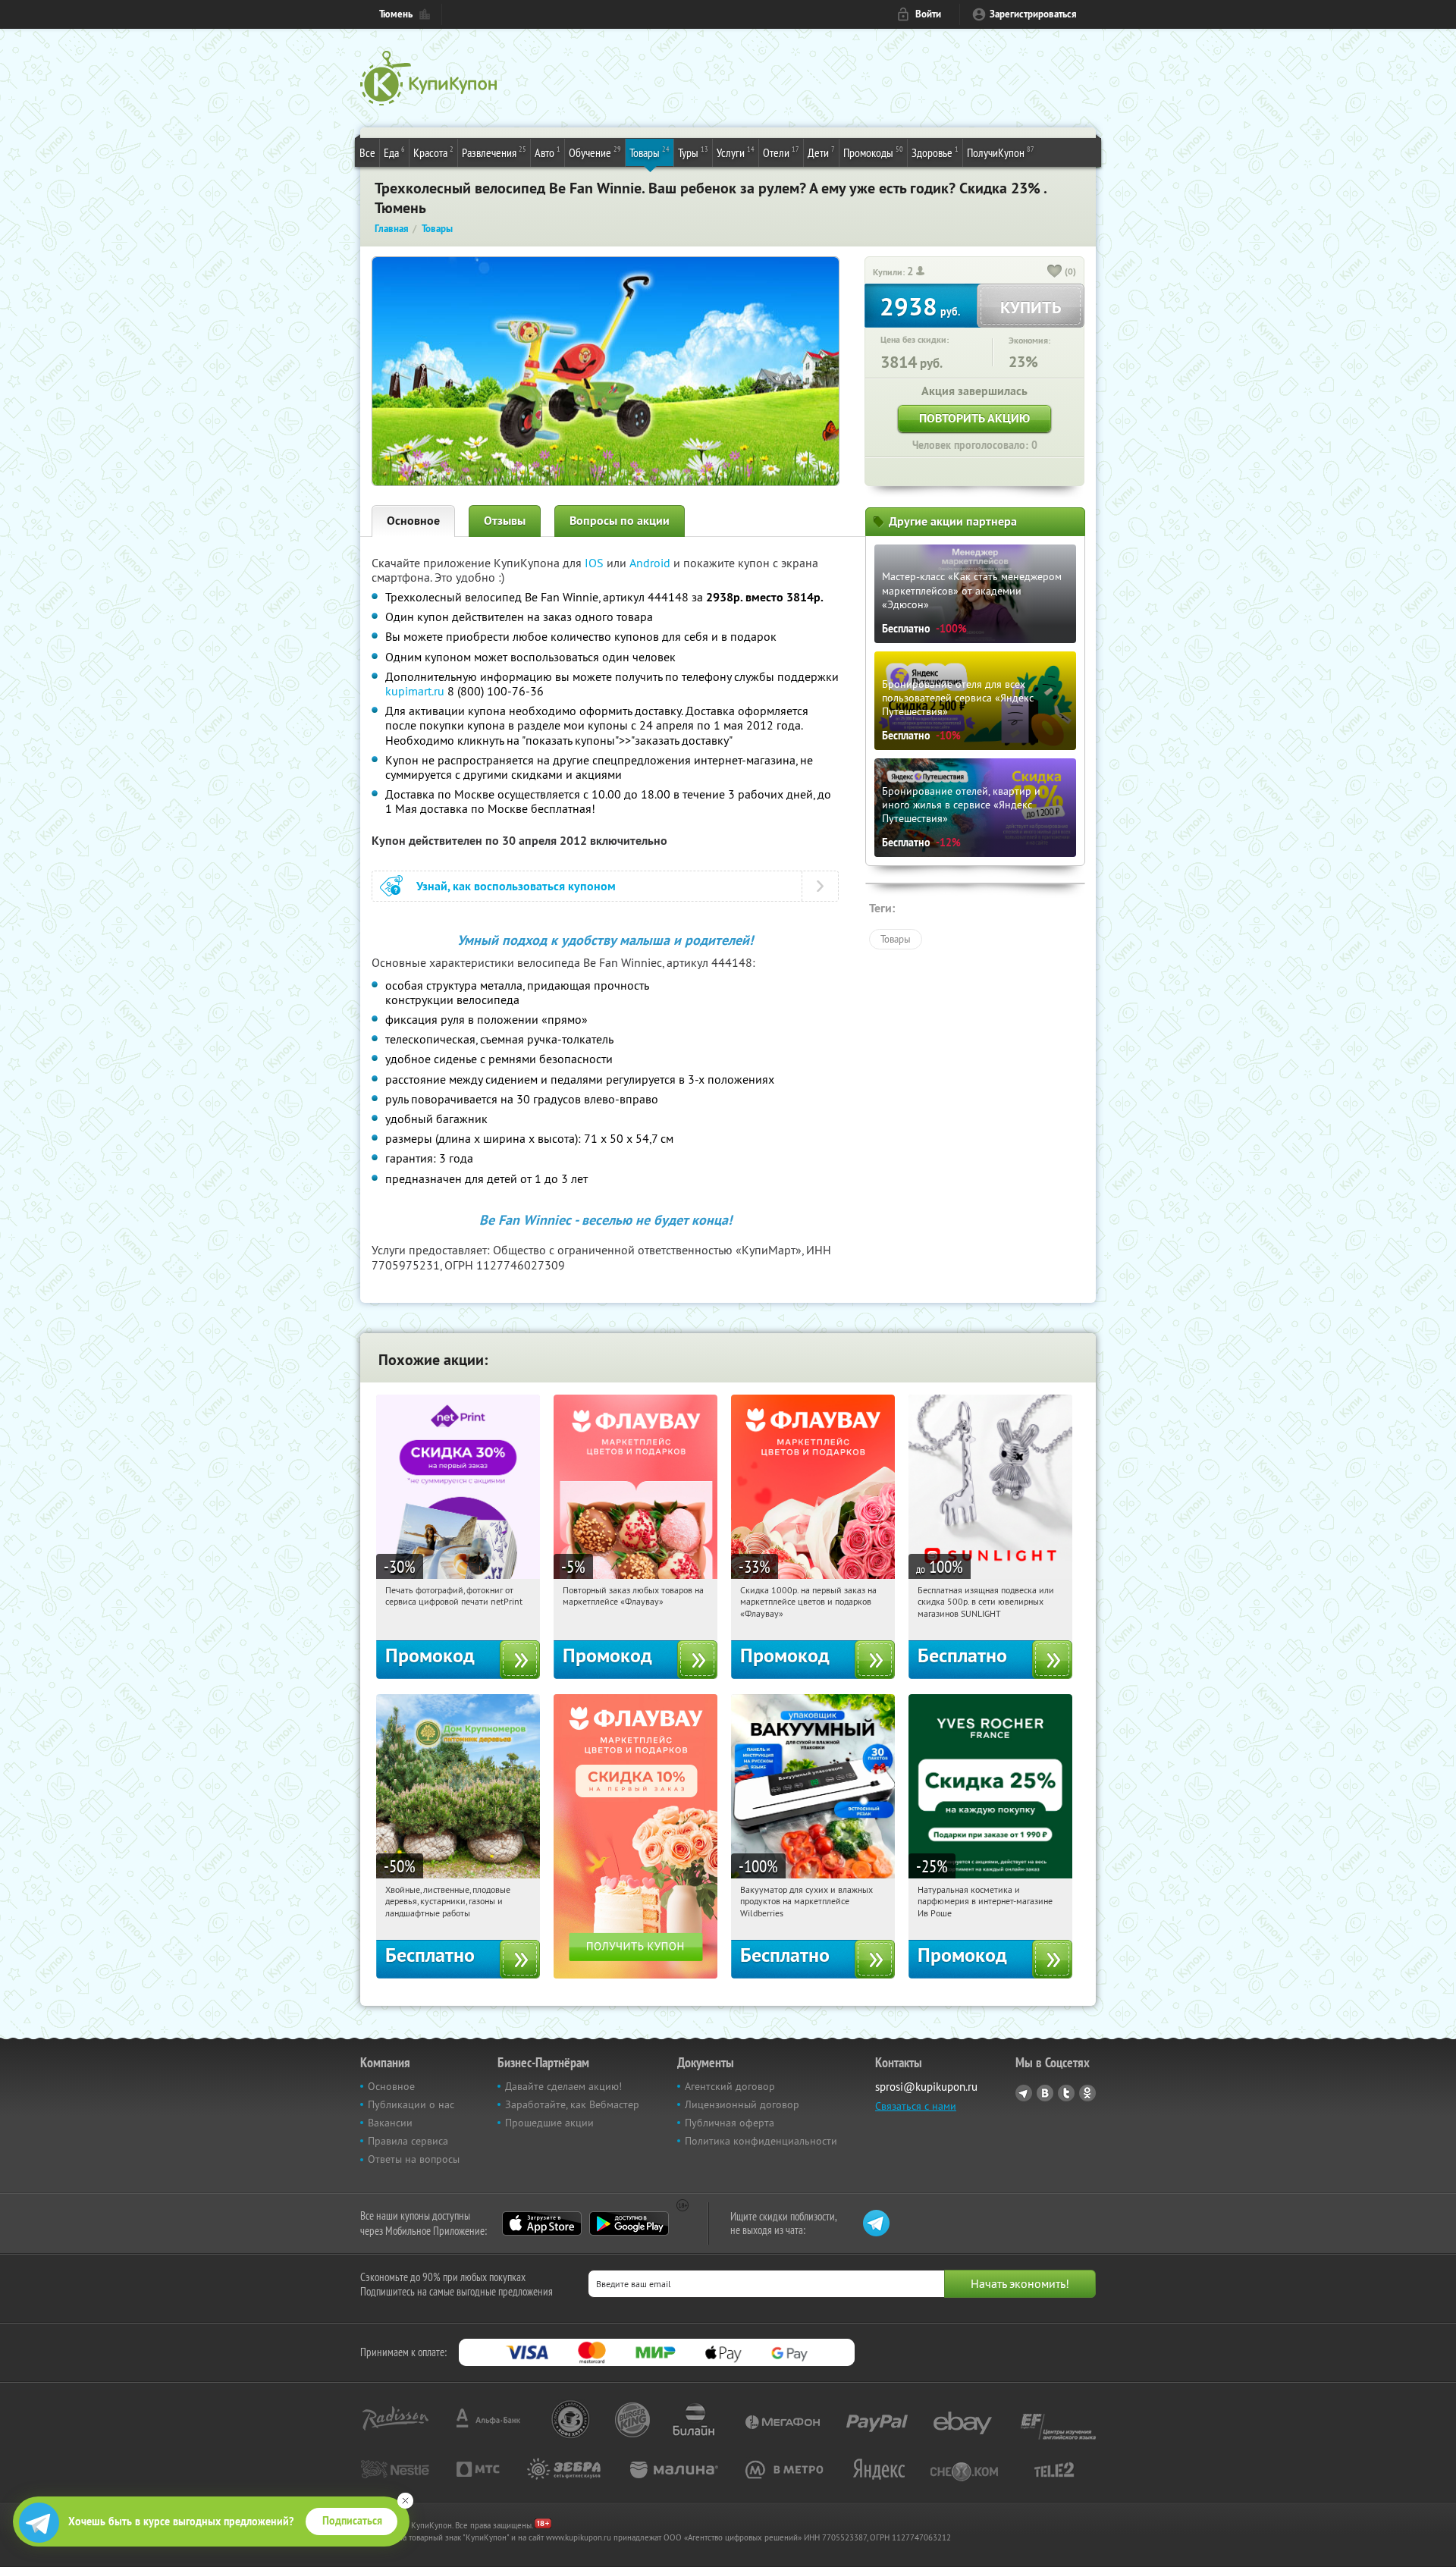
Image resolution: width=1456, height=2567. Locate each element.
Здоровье (935, 152)
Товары (650, 152)
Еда (394, 152)
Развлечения (494, 152)
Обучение (595, 152)
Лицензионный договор (742, 2104)
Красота (433, 152)
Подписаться (352, 2521)
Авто (548, 152)
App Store (542, 2223)
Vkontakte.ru (1045, 2093)
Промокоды (873, 152)
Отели (781, 152)
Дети (821, 152)
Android (651, 563)
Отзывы (505, 521)
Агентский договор (730, 2086)
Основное (413, 521)
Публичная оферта (730, 2123)
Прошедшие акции (549, 2123)
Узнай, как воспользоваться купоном (516, 886)
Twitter (1066, 2093)
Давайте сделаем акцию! (563, 2086)
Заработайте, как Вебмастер (572, 2104)
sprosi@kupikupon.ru (926, 2087)
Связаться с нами (916, 2106)
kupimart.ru (415, 691)
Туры (693, 152)
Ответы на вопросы (414, 2159)
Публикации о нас (411, 2104)
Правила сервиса (408, 2141)
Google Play (629, 2223)
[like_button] (1055, 272)
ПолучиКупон (1001, 152)
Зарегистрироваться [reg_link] (1033, 14)
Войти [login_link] (928, 14)
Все (367, 152)
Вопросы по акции (620, 521)
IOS (596, 563)
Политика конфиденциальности (761, 2141)
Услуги (736, 152)
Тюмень (396, 14)
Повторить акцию (974, 418)
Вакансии (390, 2123)
